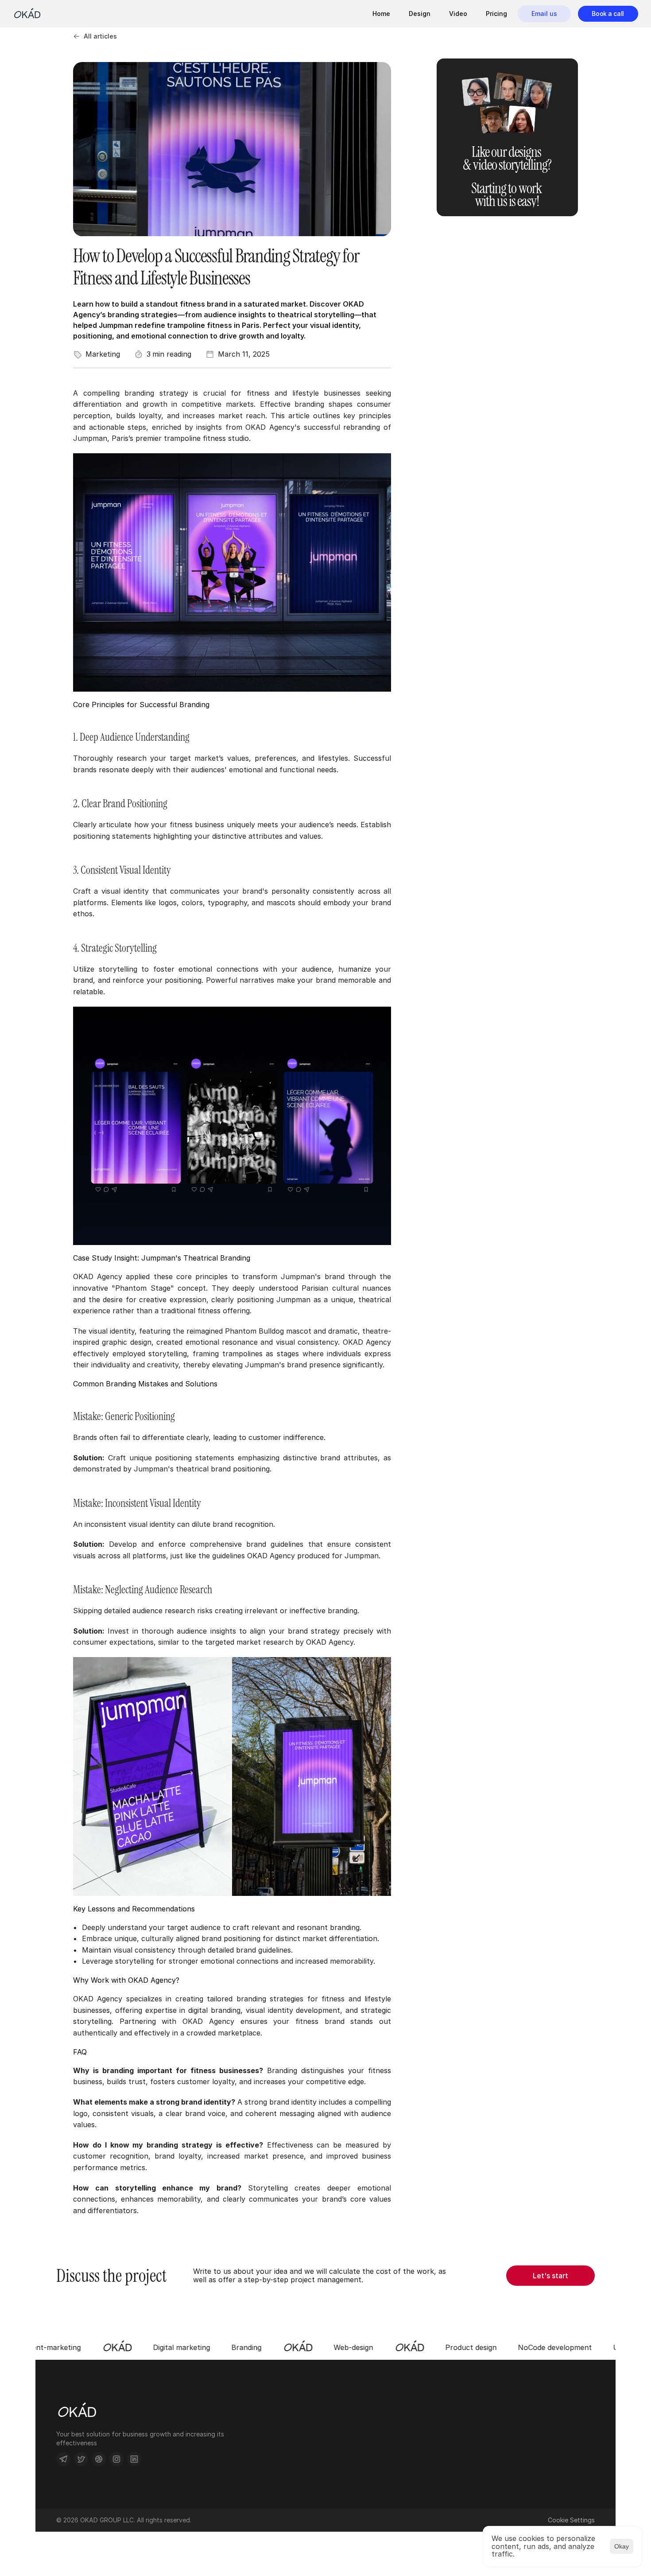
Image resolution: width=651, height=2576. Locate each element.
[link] (608, 14)
